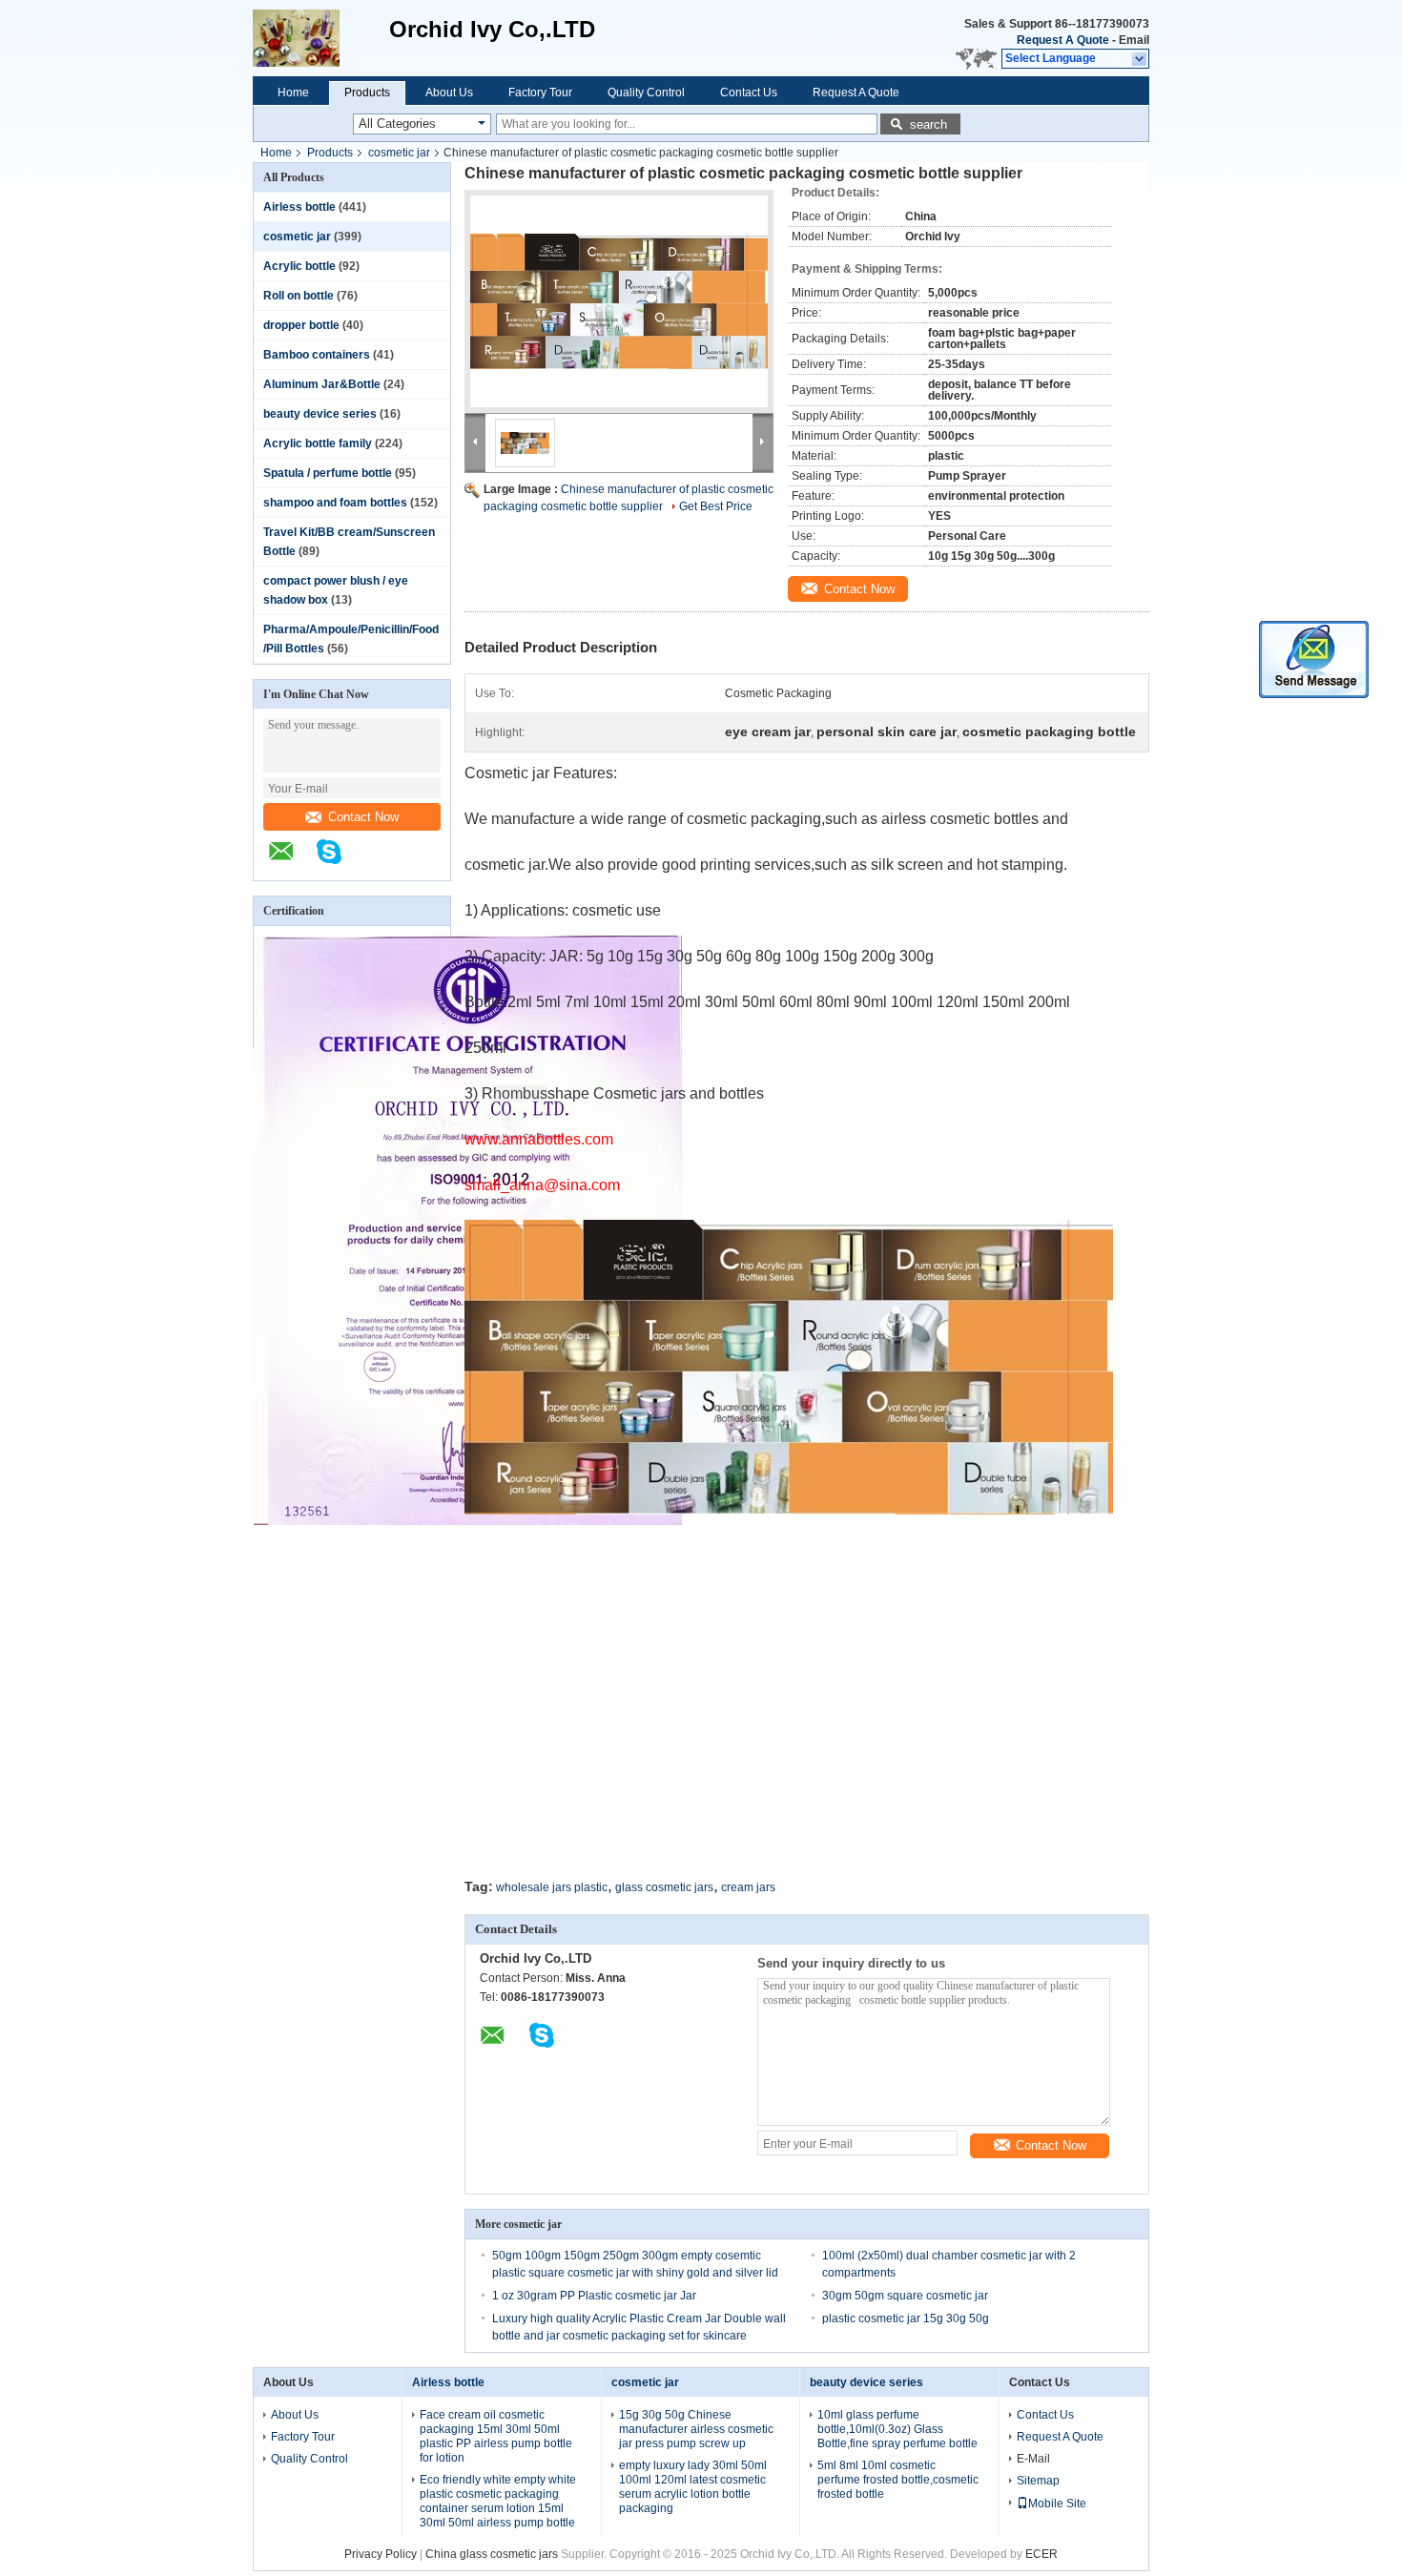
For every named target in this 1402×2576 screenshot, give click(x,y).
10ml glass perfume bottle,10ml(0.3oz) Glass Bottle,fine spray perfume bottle (897, 2429)
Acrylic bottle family (318, 443)
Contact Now (363, 817)
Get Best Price (716, 506)
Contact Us (749, 93)
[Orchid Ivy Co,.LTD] (321, 38)
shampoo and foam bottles (335, 503)
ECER (1041, 2554)
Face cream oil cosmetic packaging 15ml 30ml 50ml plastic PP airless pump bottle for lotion (496, 2436)
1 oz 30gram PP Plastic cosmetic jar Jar (594, 2296)
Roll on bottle (299, 296)
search (928, 124)
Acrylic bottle (299, 266)
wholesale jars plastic (552, 1887)
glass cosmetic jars (664, 1887)
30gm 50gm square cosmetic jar (905, 2296)
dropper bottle (301, 325)
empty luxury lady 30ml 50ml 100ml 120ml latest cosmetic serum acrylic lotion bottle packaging (693, 2487)
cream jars (748, 1887)
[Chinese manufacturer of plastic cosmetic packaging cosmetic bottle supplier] (619, 301)
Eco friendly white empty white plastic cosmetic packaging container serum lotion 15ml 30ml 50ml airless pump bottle (498, 2501)
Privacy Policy (381, 2554)
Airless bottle (299, 207)
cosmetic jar (399, 153)
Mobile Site (1057, 2504)
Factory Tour (540, 93)
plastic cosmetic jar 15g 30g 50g (906, 2318)
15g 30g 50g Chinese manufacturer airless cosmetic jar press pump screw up (696, 2429)
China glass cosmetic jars (492, 2554)
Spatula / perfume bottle (328, 473)
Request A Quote (1063, 40)
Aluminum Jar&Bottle (322, 384)
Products (367, 93)
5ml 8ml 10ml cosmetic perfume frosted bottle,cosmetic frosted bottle (898, 2480)
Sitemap (1038, 2481)
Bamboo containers (317, 355)
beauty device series (320, 414)
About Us (449, 93)
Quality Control (646, 93)
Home (293, 93)
